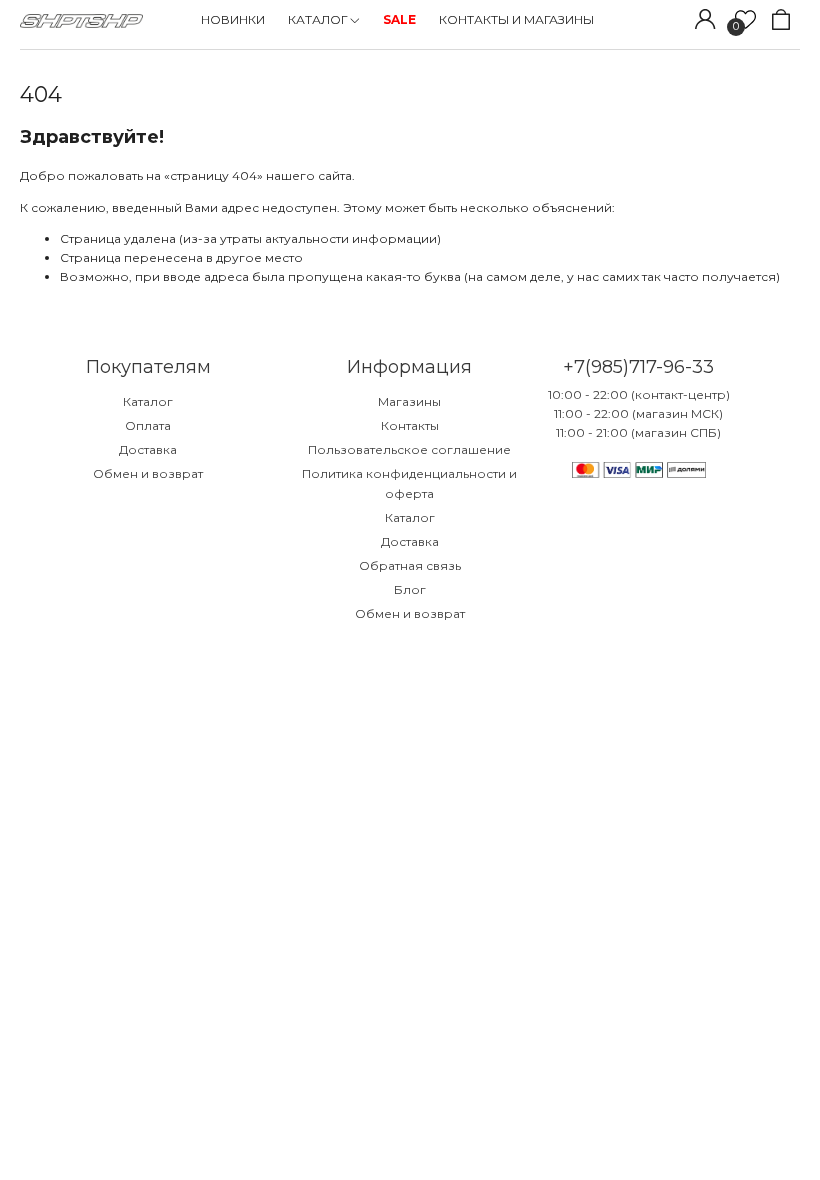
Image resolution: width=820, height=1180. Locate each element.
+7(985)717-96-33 (638, 367)
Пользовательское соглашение (409, 449)
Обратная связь (410, 565)
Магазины (409, 401)
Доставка (148, 449)
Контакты (410, 425)
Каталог (148, 401)
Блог (410, 589)
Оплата (148, 425)
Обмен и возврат (148, 473)
